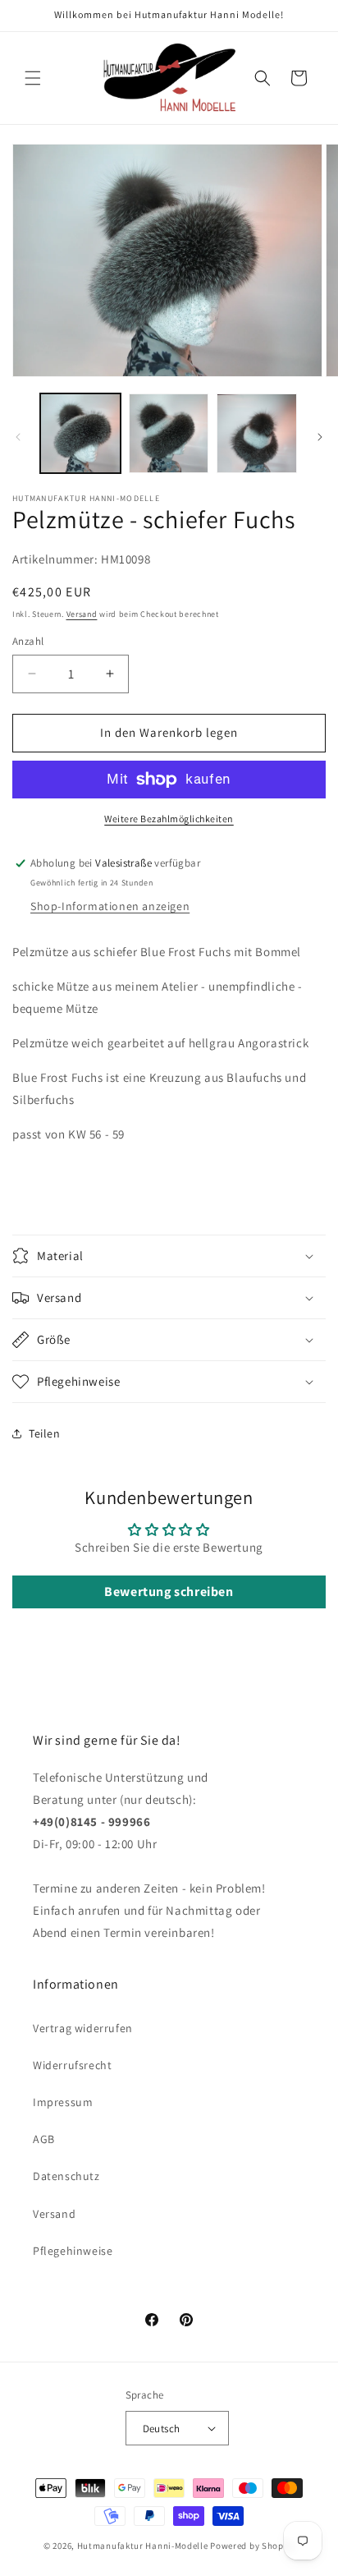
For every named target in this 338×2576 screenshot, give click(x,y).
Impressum (63, 2102)
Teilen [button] (45, 1433)
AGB (44, 2139)
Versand (82, 614)
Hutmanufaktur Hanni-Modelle (143, 2546)
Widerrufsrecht (72, 2065)
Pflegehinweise (73, 2251)
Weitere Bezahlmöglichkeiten (169, 819)
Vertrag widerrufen (83, 2028)
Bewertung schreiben (169, 1592)
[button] (33, 78)
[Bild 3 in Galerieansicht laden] (257, 434)
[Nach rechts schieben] (320, 437)
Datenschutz (66, 2176)
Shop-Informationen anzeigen (110, 906)
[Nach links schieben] (18, 437)
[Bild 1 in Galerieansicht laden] (80, 434)
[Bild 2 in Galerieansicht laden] (169, 434)
